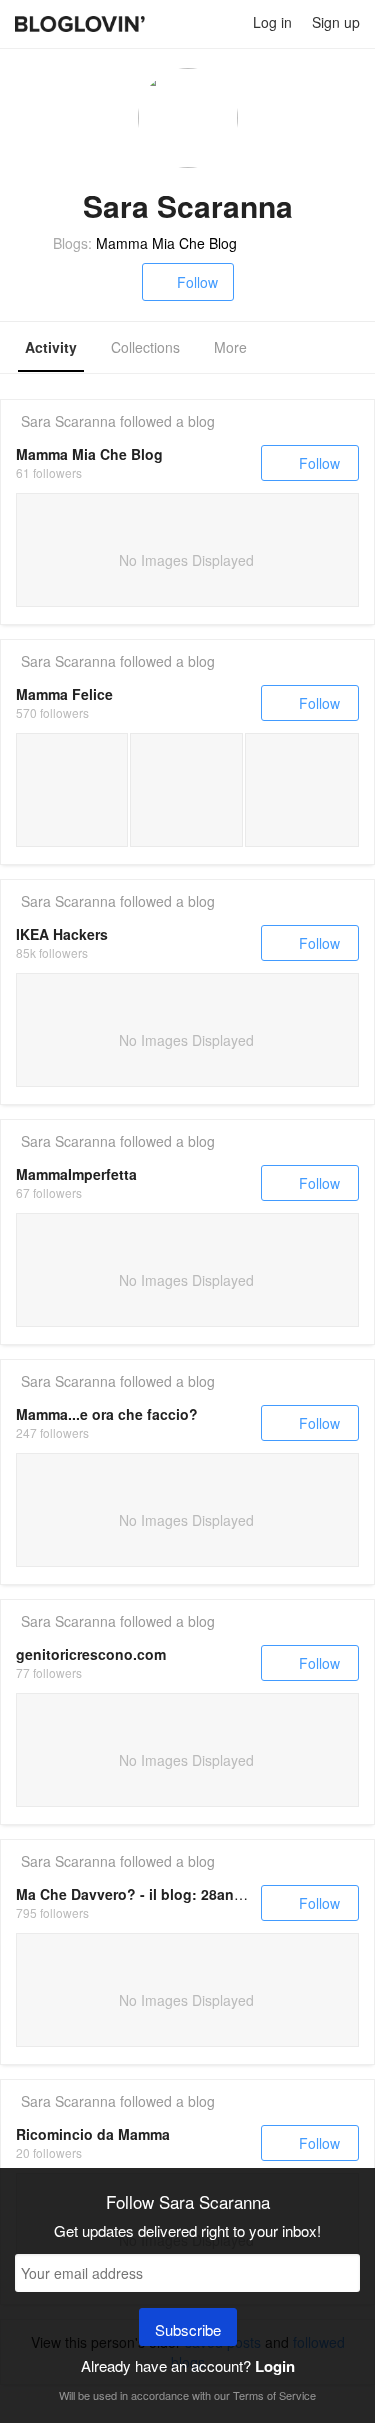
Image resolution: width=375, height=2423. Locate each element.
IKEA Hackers (62, 934)
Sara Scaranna (68, 421)
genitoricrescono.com (91, 1654)
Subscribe (188, 2329)
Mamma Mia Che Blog (166, 243)
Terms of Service (274, 2395)
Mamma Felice (64, 694)
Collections (145, 347)
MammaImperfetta (76, 1174)
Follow (197, 282)
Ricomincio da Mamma (93, 2134)
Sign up (336, 22)
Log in (272, 22)
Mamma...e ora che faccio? (107, 1414)
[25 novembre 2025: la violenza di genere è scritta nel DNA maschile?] (72, 790)
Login (275, 2366)
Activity (51, 347)
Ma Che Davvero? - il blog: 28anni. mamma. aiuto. (185, 1894)
